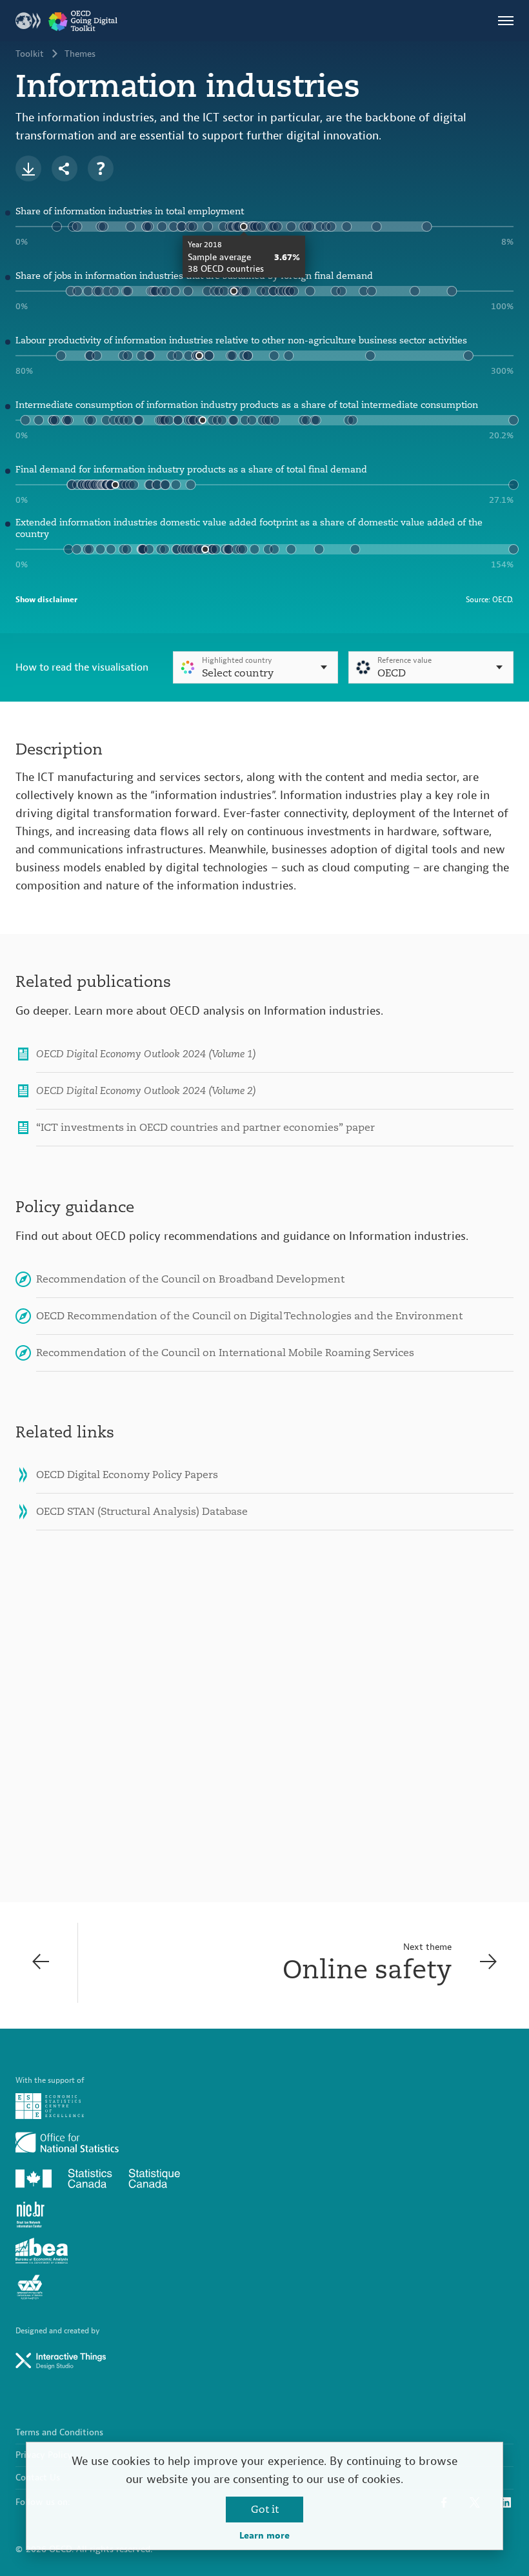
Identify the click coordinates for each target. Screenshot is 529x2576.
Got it (265, 2510)
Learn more (264, 2536)
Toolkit (30, 54)
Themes (80, 54)
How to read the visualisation (82, 667)
